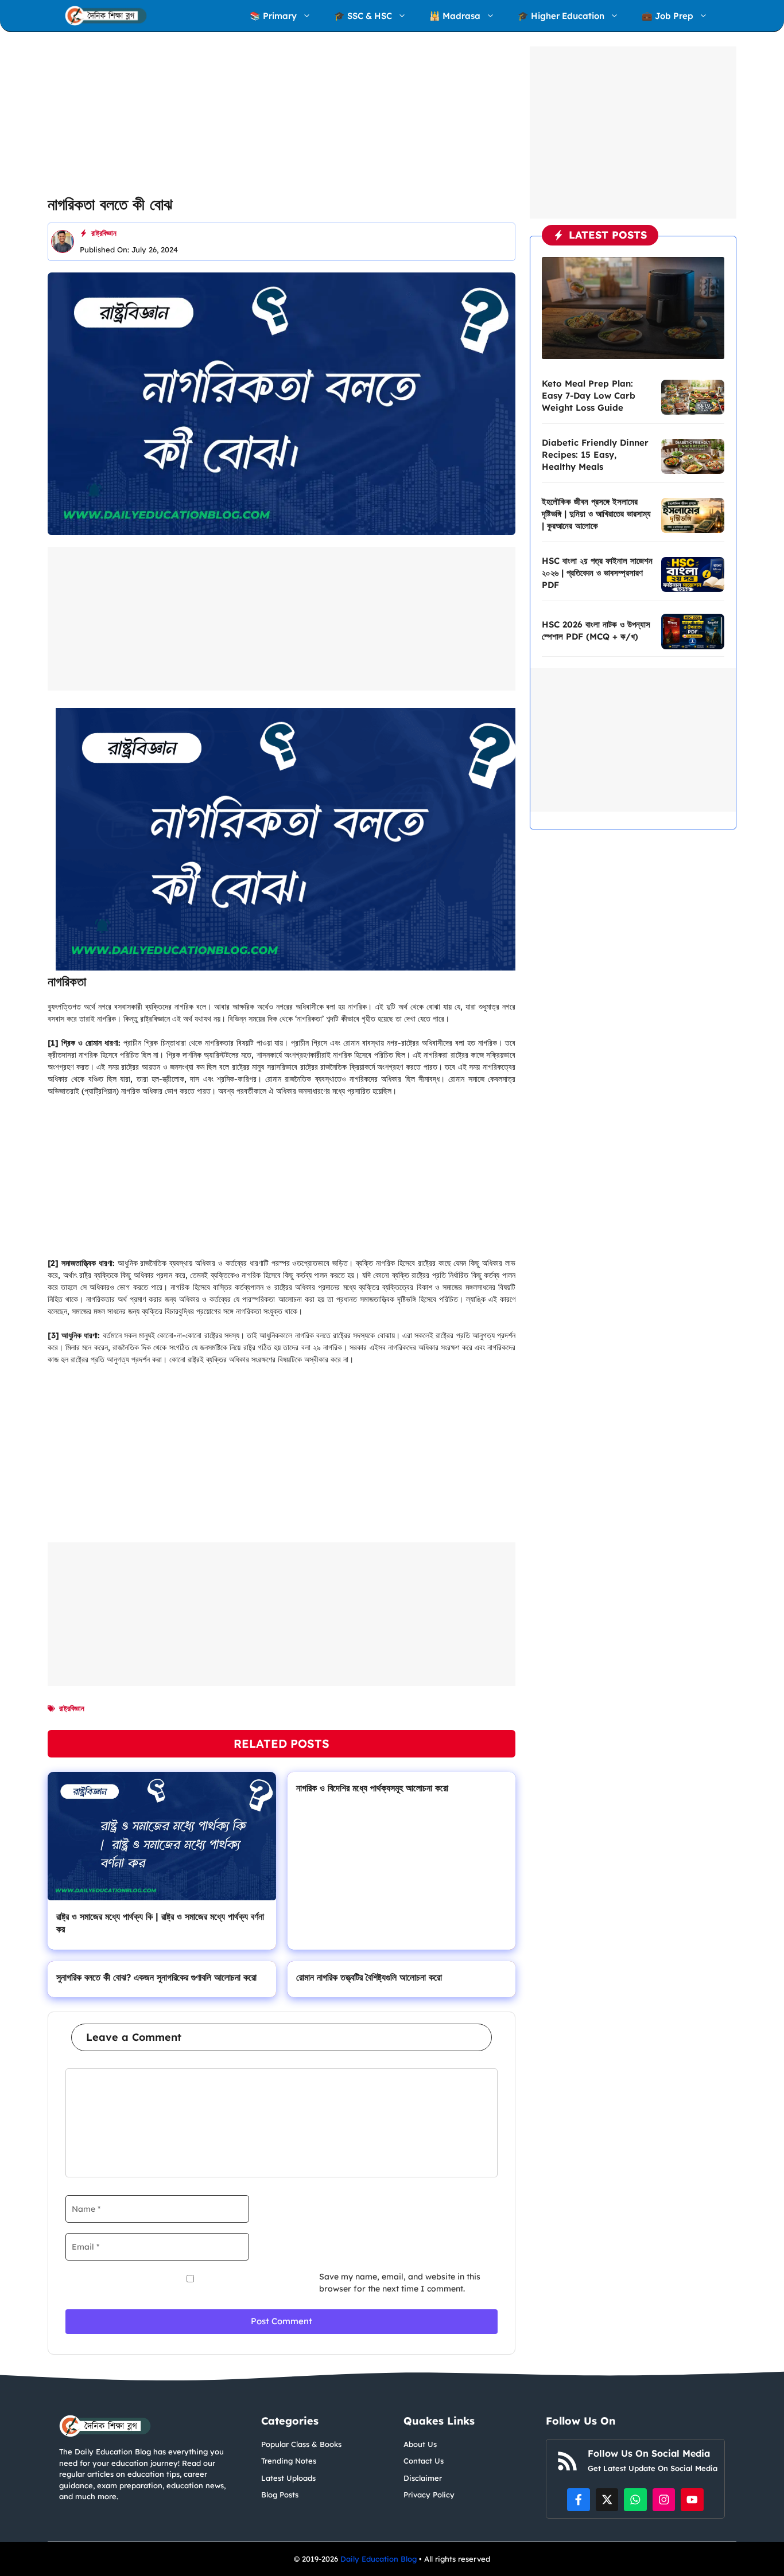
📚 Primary (273, 16)
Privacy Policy (429, 2495)
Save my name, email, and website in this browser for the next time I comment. (400, 2283)
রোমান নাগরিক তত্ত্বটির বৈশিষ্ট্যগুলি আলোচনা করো (369, 1977)
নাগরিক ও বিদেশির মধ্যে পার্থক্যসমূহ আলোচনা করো (372, 1788)
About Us (420, 2444)
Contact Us (424, 2461)
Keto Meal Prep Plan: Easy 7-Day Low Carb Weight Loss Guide (589, 395)
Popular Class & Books (301, 2444)
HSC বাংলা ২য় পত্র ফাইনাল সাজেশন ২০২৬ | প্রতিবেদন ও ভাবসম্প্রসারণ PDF (597, 573)
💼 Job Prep (667, 16)
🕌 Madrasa (455, 16)
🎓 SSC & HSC (363, 16)
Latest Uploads (288, 2478)
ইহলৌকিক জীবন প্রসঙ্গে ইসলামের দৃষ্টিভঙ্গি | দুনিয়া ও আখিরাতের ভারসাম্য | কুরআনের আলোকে (596, 514)
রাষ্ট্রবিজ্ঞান (104, 233)
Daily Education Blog (380, 2559)
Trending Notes (289, 2461)
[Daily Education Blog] (106, 16)
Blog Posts (280, 2495)
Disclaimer (423, 2478)
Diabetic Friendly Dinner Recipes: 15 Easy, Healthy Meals (595, 455)
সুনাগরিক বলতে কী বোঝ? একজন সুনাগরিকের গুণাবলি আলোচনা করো (156, 1977)
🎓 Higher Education (561, 16)
